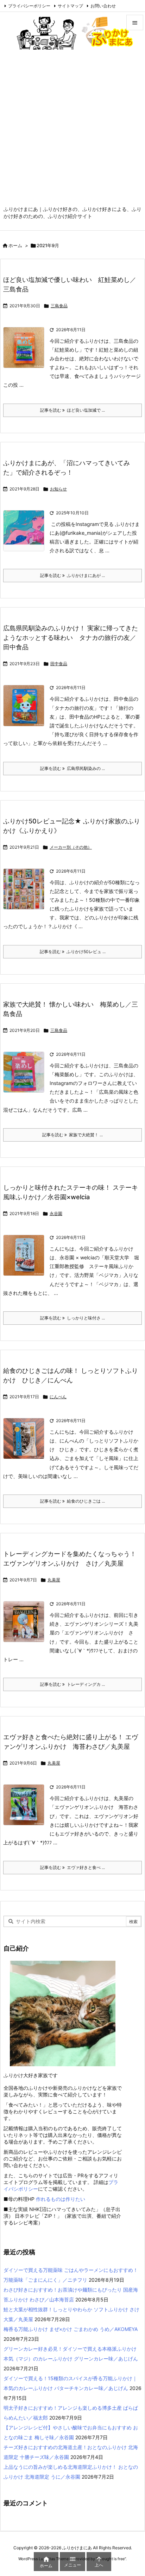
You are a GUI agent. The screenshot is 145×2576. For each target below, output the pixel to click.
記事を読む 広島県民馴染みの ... (72, 768)
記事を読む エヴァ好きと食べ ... (72, 1867)
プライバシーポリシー (29, 6)
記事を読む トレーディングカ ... (72, 1684)
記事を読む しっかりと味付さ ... (72, 1318)
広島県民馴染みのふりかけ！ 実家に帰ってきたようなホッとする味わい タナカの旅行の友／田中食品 (71, 638)
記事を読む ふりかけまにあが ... (72, 575)
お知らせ (58, 489)
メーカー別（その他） (71, 847)
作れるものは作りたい (61, 2199)
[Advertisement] (72, 130)
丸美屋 (54, 1580)
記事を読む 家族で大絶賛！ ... (72, 1135)
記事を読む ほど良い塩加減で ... (72, 410)
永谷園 (56, 1213)
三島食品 (59, 306)
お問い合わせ (103, 6)
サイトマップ (70, 6)
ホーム (15, 245)
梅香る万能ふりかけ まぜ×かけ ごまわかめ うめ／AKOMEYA (71, 2329)
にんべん (58, 1397)
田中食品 (59, 664)
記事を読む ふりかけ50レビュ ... (73, 952)
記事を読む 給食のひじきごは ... (72, 1501)
